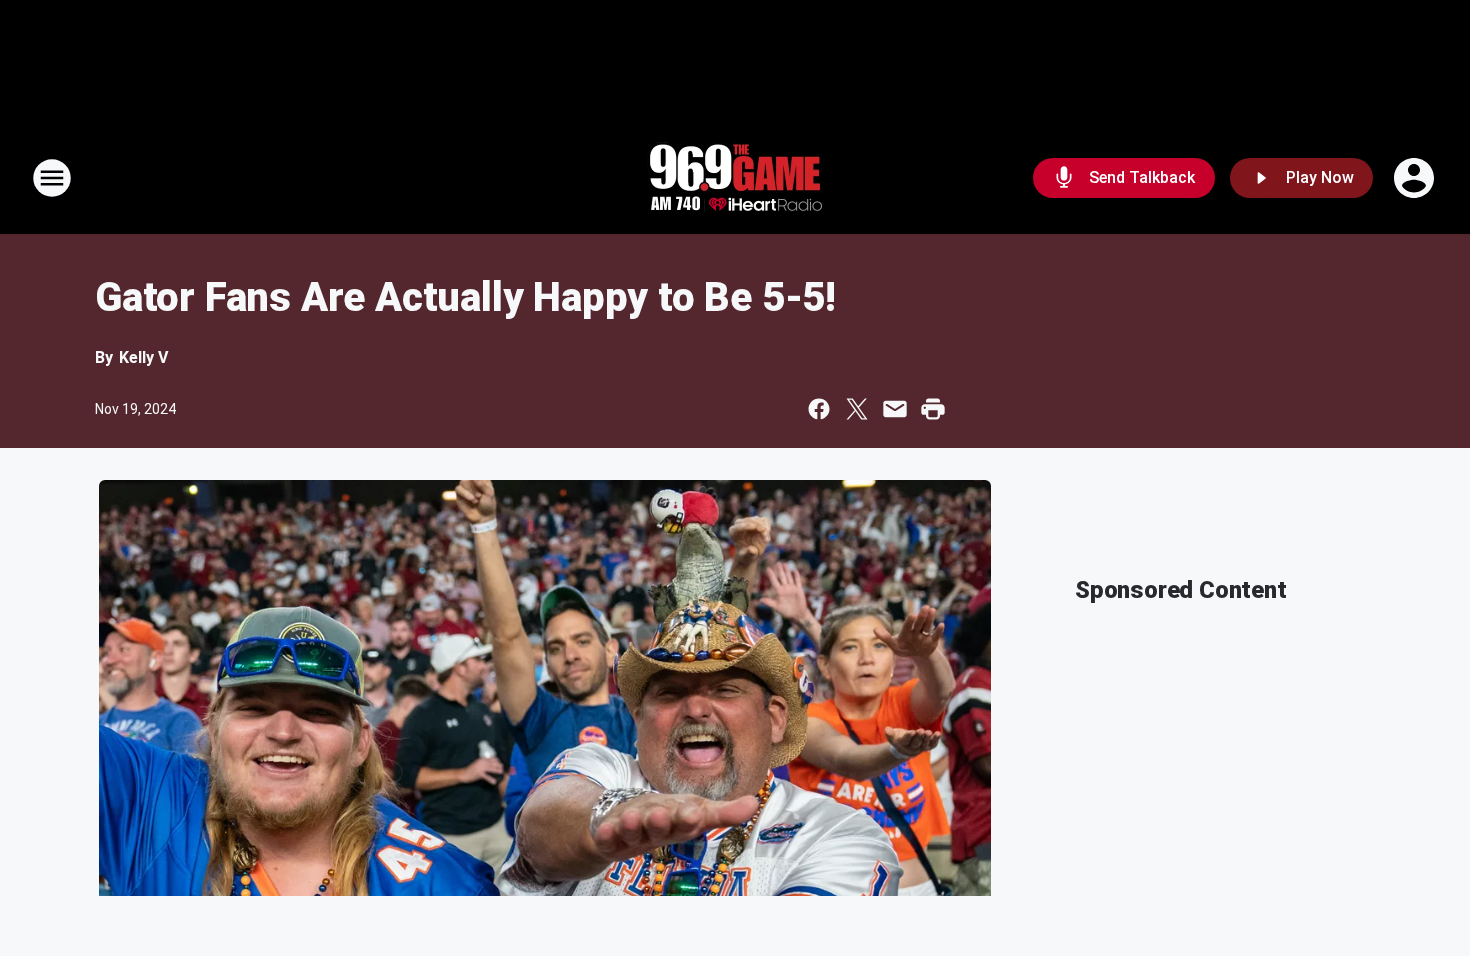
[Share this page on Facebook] (819, 409)
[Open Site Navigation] (52, 178)
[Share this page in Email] (895, 409)
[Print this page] (933, 409)
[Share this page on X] (857, 409)
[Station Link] (735, 178)
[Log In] (1416, 178)
